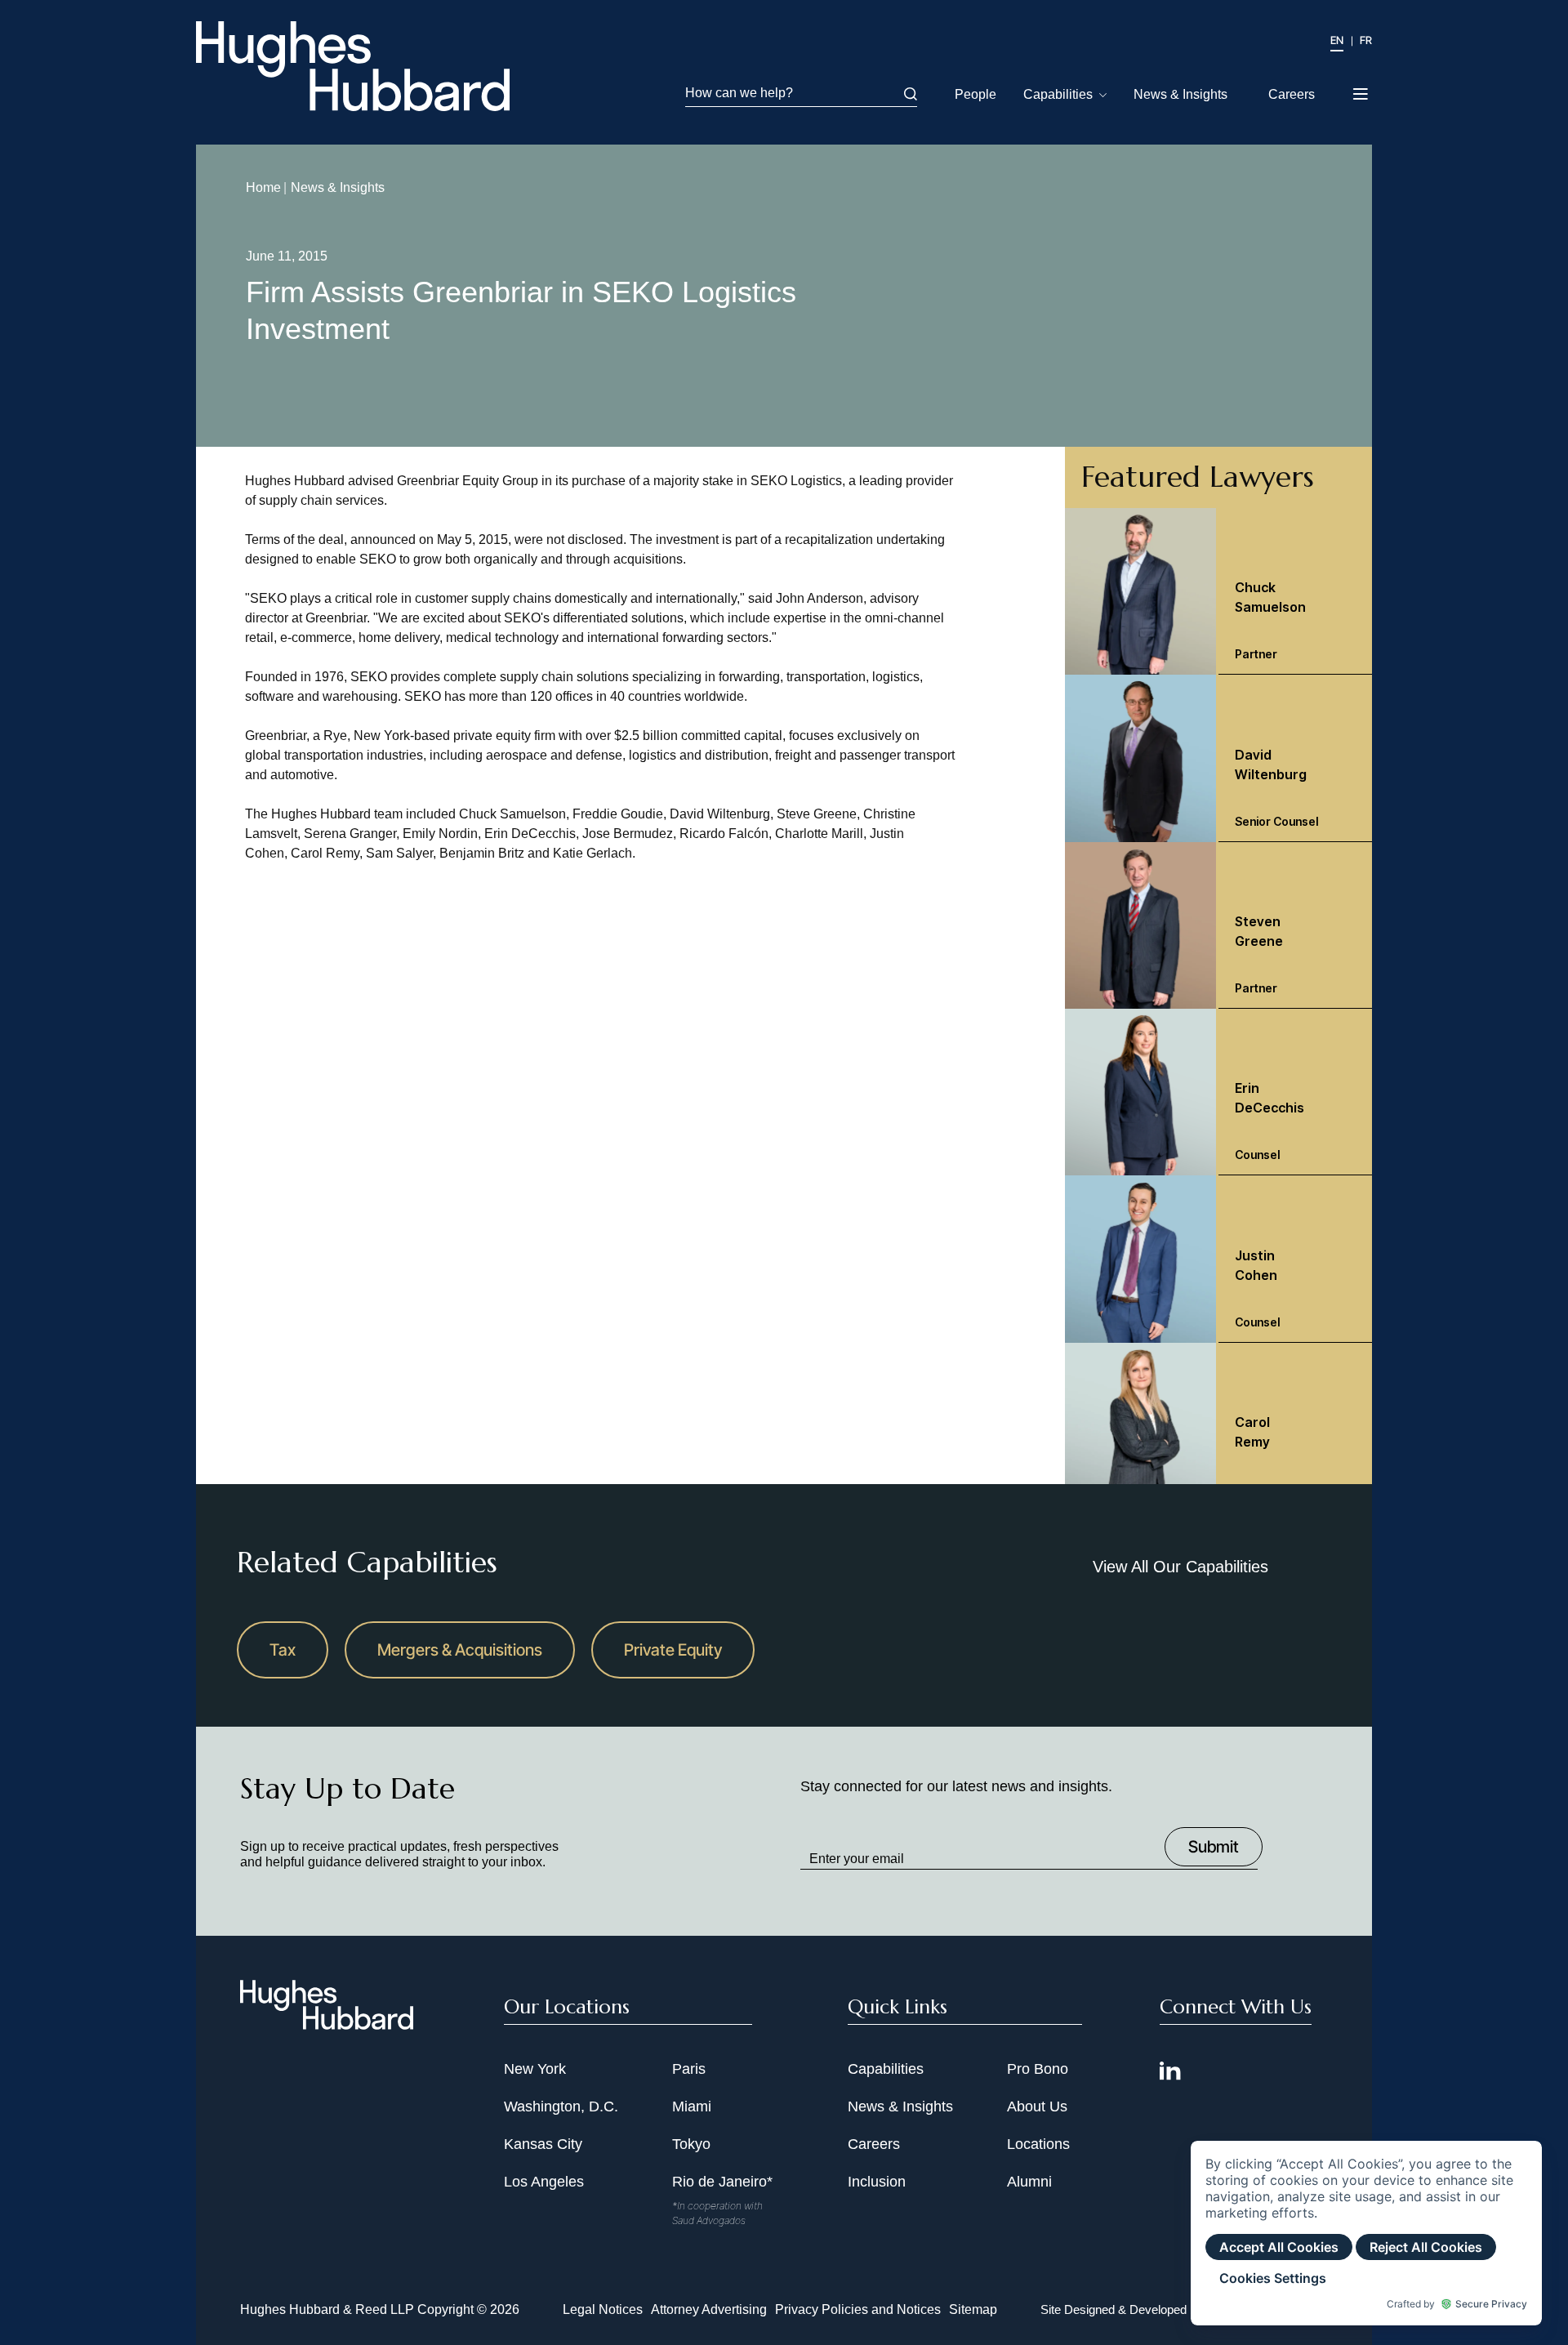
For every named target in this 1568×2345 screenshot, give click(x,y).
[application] (1366, 2233)
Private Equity (673, 1650)
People (976, 94)
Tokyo (691, 2144)
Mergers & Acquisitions (460, 1650)
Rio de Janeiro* (722, 2182)
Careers (1292, 94)
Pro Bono (1038, 2069)
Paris (689, 2069)
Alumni (1029, 2182)
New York (535, 2069)
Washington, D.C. (561, 2106)
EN (1337, 40)
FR (1366, 40)
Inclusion (877, 2182)
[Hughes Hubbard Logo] (353, 66)
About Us (1037, 2106)
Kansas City (543, 2144)
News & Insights (1180, 94)
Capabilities (1058, 94)
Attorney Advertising (709, 2309)
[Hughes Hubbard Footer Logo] (327, 2024)
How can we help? (739, 93)
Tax (283, 1650)
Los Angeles (544, 2182)
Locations (1038, 2144)
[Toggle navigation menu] (1362, 89)
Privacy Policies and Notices (858, 2309)
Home (263, 187)
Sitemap (973, 2309)
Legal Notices (603, 2309)
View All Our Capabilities (1180, 1567)
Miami (692, 2106)
